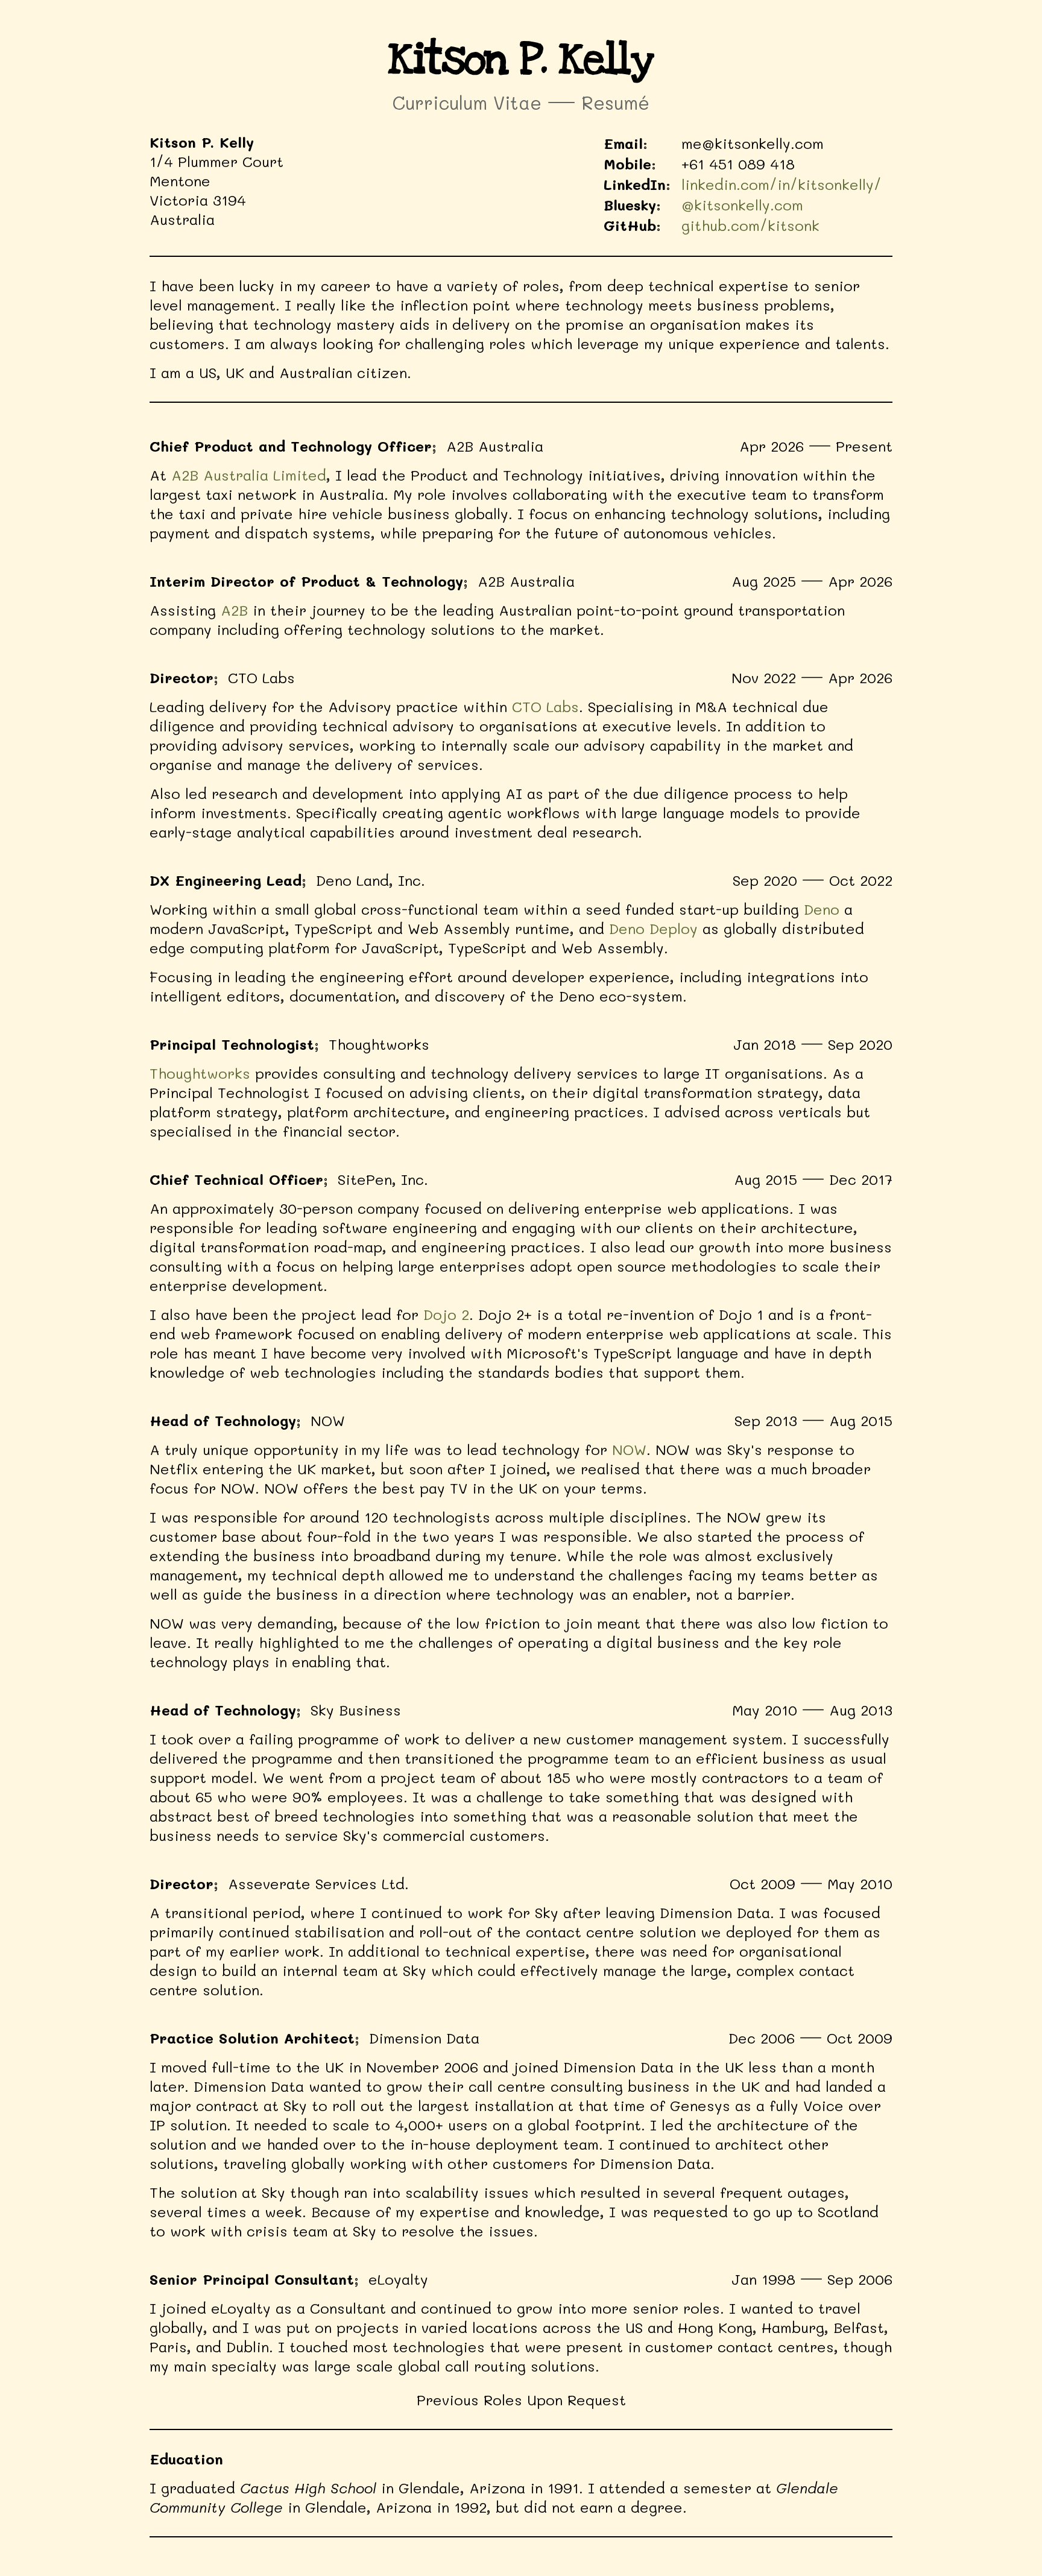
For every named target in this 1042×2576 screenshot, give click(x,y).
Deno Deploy (653, 928)
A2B (234, 610)
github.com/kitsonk (750, 225)
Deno (822, 909)
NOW (629, 1449)
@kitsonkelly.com (742, 205)
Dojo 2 (446, 1314)
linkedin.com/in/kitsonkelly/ (781, 184)
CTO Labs (545, 706)
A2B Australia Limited (249, 475)
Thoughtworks (200, 1073)
